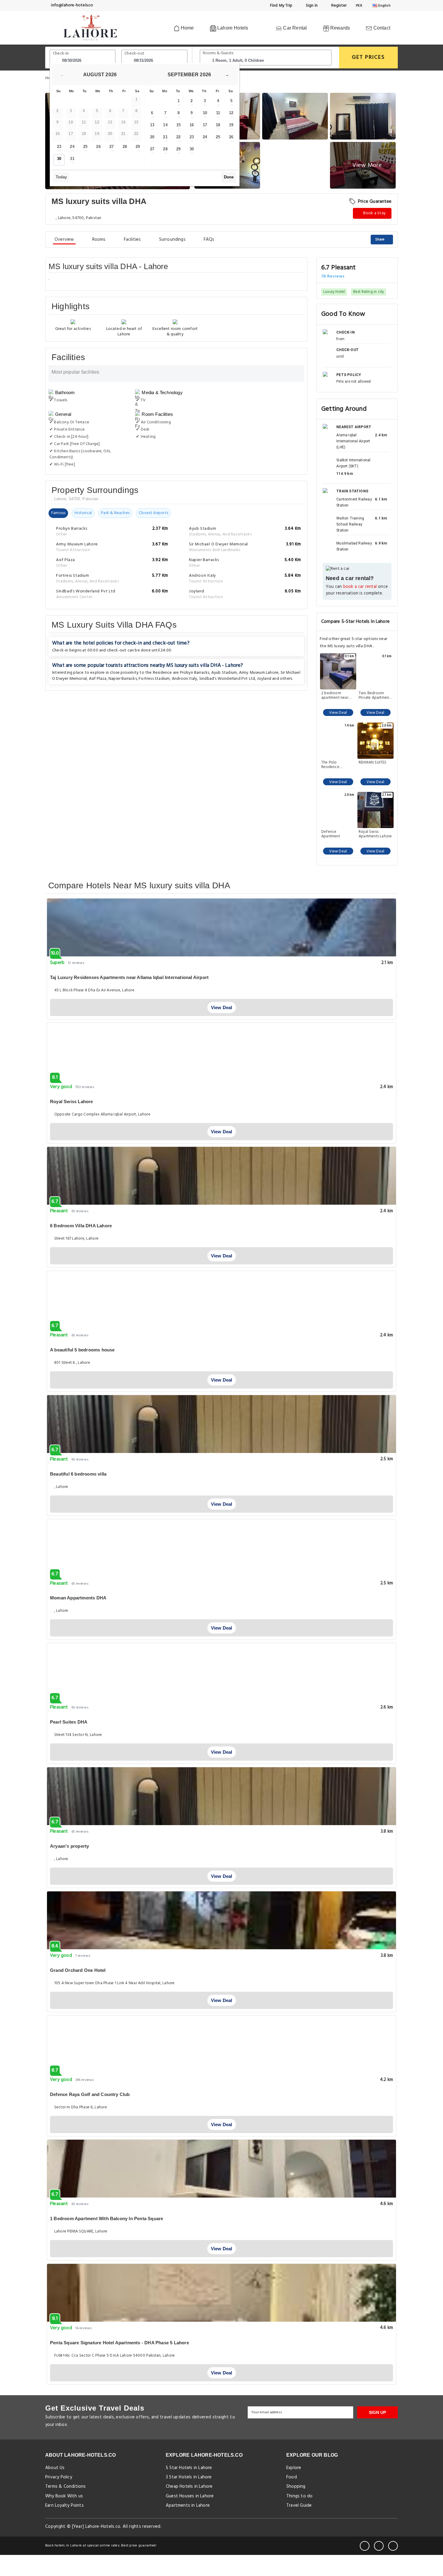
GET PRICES (368, 57)
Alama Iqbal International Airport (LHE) (353, 441)
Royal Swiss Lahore (72, 1101)
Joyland (264, 679)
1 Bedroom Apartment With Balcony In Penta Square (107, 2218)
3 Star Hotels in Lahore (189, 2477)
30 (59, 159)
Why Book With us (64, 2496)
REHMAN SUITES (373, 763)
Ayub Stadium (224, 673)
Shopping (296, 2487)
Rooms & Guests (218, 53)
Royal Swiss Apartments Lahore (375, 834)
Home (187, 28)
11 (218, 113)
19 (231, 125)
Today (61, 177)
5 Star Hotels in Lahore (189, 2468)
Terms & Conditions (66, 2487)
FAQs (209, 240)
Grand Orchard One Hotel (78, 1970)
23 (59, 147)
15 (178, 125)
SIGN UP (377, 2412)
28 (125, 147)
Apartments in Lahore (188, 2505)
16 (192, 125)
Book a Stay (374, 213)
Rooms (99, 240)
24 (72, 147)
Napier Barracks (123, 679)
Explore (294, 2468)
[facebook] (365, 2546)
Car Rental (294, 28)
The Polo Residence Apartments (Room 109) (338, 765)
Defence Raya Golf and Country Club (90, 2094)
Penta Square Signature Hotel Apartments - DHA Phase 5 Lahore (119, 2343)
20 (152, 137)
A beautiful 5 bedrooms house (82, 1350)
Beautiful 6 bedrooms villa (78, 1474)
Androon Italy (185, 679)
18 (218, 125)
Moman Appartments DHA (78, 1598)
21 (165, 137)
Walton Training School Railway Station (350, 524)
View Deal (338, 713)
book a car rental (360, 587)
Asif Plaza (98, 679)
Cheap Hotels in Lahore (189, 2487)
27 (112, 147)
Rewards (340, 28)
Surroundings (172, 240)
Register (338, 6)
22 (178, 137)
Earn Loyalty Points (64, 2505)
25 (85, 147)
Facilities (132, 240)
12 (231, 113)
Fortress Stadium (154, 679)
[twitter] (379, 2546)
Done (229, 177)
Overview (64, 240)
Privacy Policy (59, 2477)
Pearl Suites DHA (69, 1722)
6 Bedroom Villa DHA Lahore (81, 1226)
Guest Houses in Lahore (190, 2496)
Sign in (311, 6)
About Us (55, 2468)
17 (205, 125)
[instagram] (393, 2546)
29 (138, 147)
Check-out (134, 53)
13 (152, 125)
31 (72, 159)
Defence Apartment (331, 834)
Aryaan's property (69, 1846)
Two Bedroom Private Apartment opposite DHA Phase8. (374, 695)
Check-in (61, 53)
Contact (381, 28)
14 (165, 125)
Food (292, 2477)
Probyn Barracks (195, 673)
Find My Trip (281, 6)
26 (98, 147)
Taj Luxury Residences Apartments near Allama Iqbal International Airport (129, 977)
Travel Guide (299, 2505)
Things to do (299, 2496)
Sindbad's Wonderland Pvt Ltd (227, 679)
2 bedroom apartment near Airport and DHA (336, 695)
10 (205, 113)
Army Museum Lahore (259, 673)
